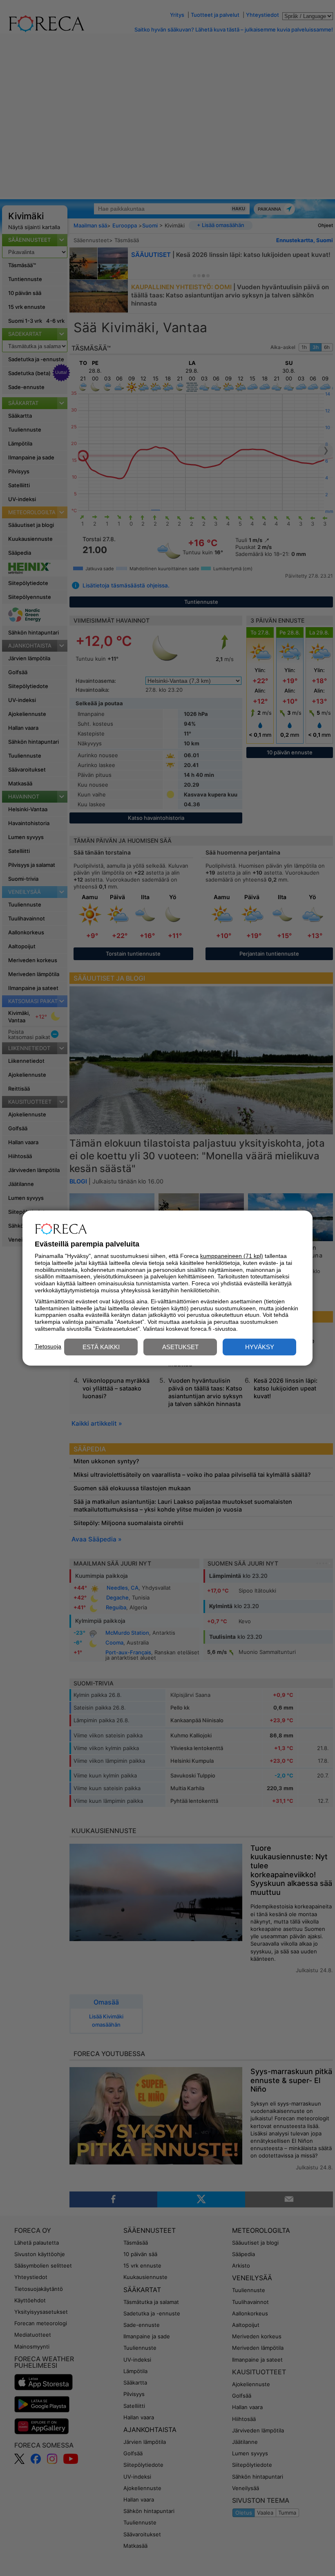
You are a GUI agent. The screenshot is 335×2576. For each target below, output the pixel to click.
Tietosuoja (48, 1346)
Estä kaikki (101, 1347)
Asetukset (180, 1347)
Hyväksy (260, 1347)
